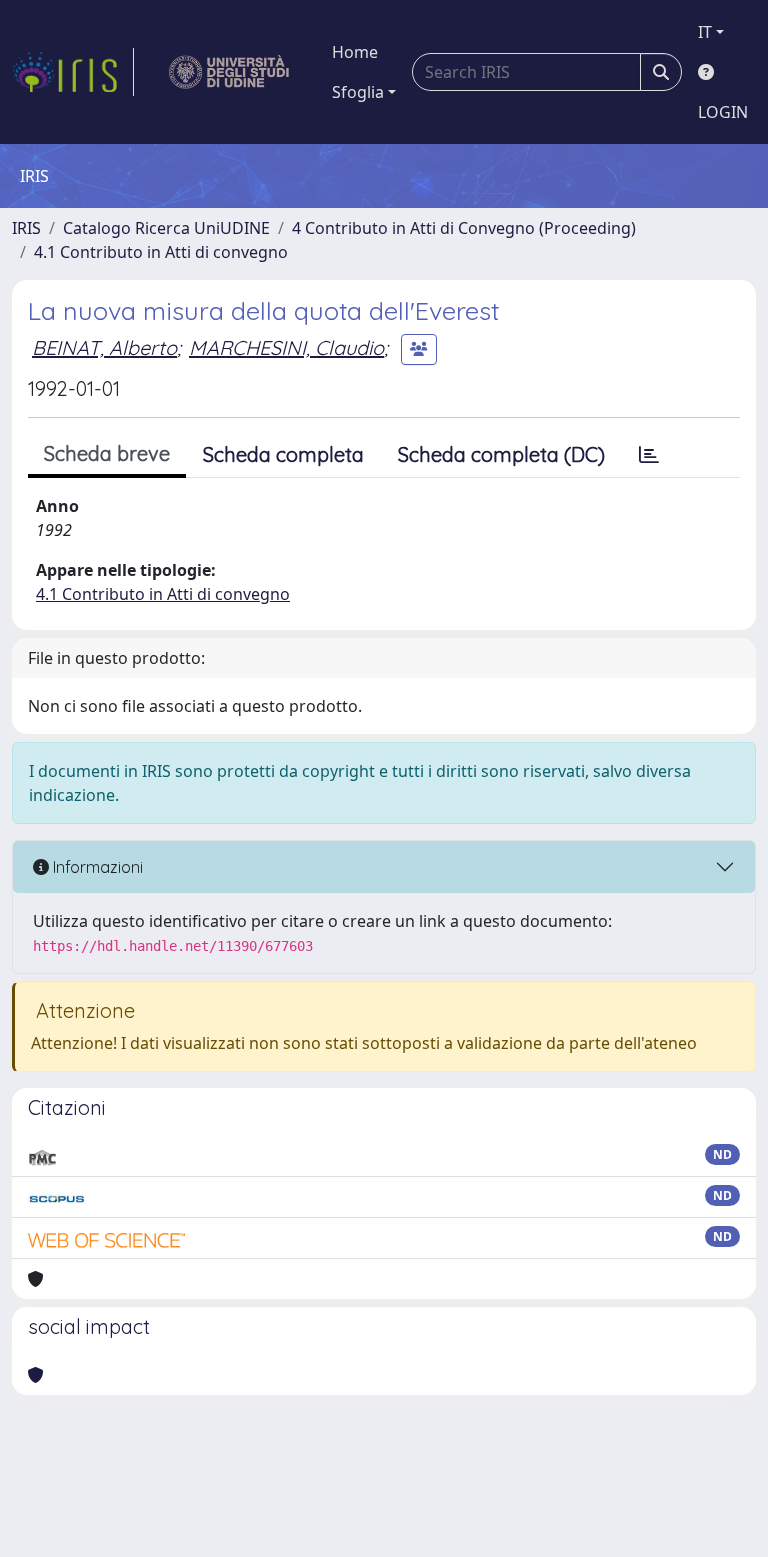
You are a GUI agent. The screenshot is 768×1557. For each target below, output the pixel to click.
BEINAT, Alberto (104, 347)
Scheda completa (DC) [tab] (501, 454)
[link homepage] (73, 72)
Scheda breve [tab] (107, 453)
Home (355, 52)
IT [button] (705, 32)
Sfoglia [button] (358, 92)
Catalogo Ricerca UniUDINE (166, 228)
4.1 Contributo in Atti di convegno (161, 252)
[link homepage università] (229, 72)
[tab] (649, 455)
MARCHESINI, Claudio (286, 347)
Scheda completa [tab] (283, 454)
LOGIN (723, 112)
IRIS (26, 228)
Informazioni (96, 867)
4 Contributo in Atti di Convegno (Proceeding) (464, 228)
